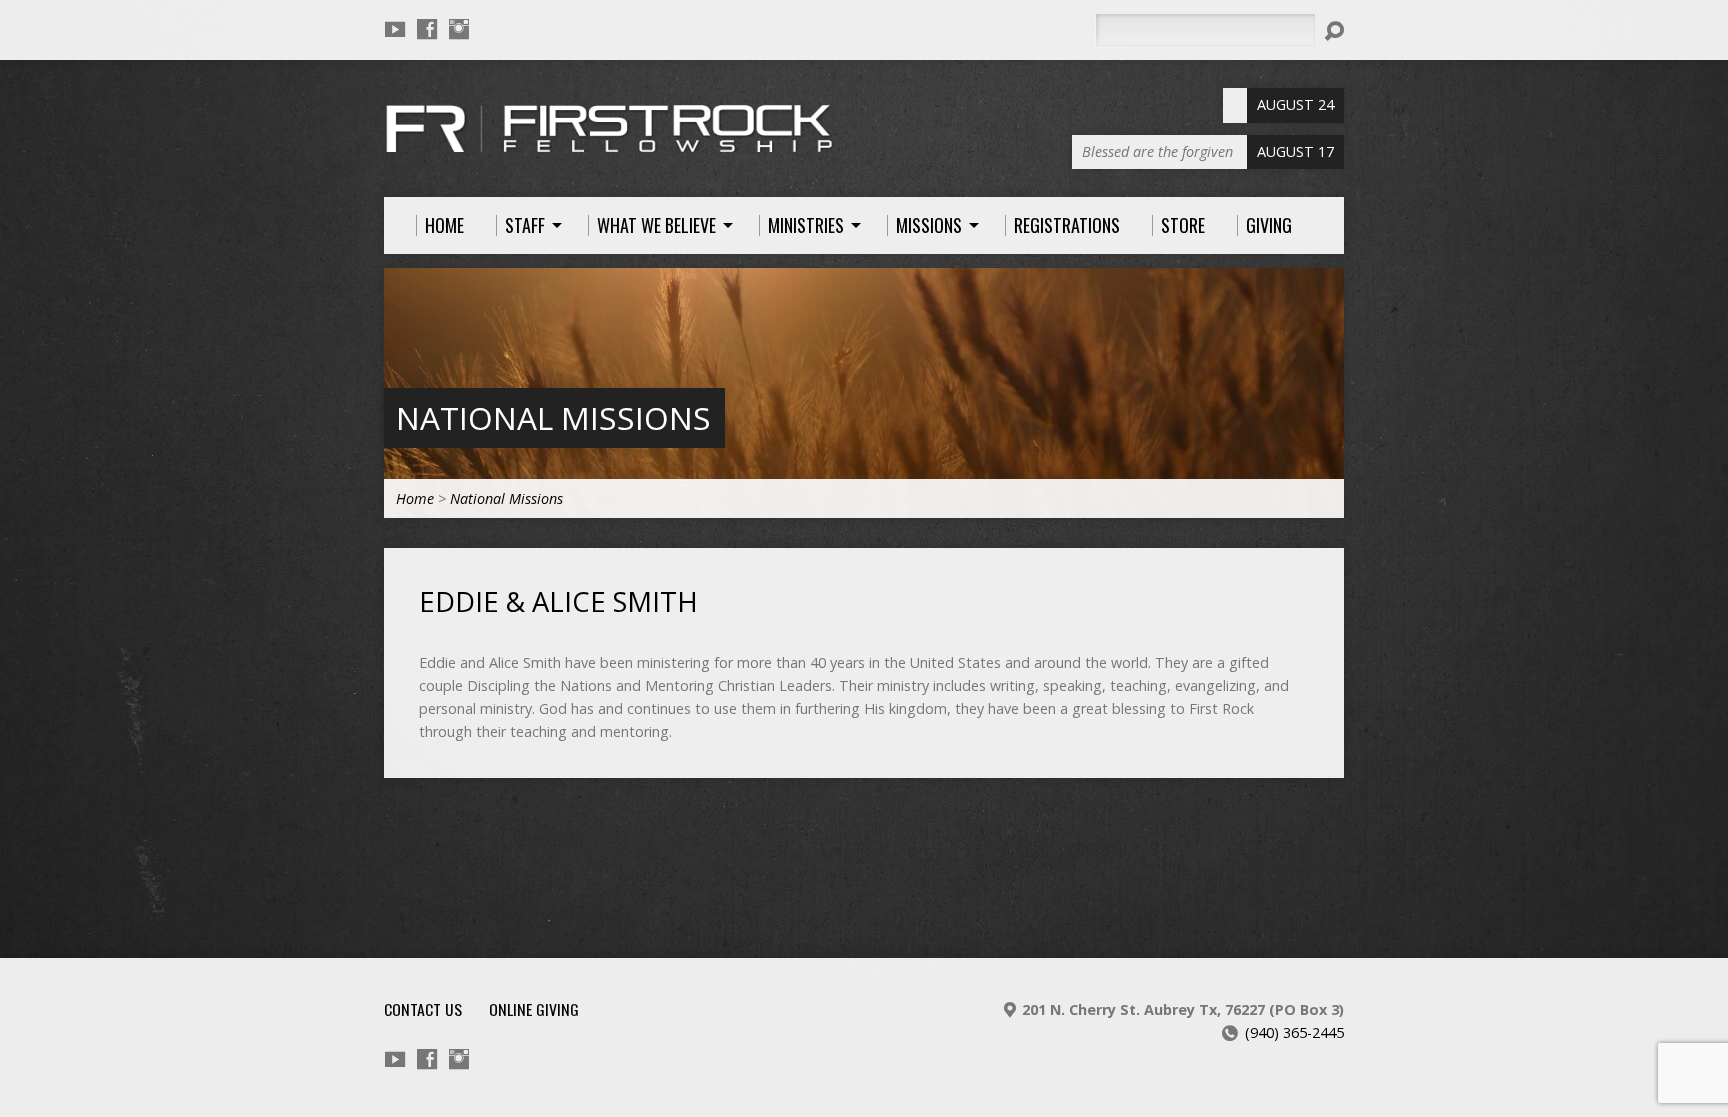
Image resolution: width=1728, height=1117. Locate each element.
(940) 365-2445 (1294, 1032)
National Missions (553, 417)
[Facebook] (427, 29)
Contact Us (423, 1009)
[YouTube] (395, 29)
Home (415, 498)
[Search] (1334, 31)
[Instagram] (459, 29)
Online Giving (534, 1009)
